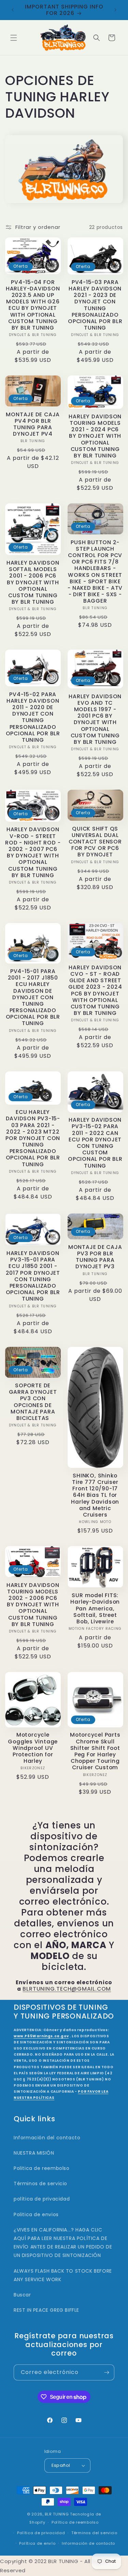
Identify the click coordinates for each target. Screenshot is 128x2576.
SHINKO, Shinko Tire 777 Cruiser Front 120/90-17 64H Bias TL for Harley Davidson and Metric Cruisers (95, 1495)
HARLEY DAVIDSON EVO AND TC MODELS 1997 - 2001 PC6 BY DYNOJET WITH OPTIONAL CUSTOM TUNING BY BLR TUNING (95, 719)
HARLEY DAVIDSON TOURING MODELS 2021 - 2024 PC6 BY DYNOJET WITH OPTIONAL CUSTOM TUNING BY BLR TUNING (95, 436)
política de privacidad (42, 2199)
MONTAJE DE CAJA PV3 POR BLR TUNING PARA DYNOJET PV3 (95, 1257)
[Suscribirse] (106, 2372)
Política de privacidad (41, 2533)
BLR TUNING (57, 2514)
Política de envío (37, 2543)
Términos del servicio (94, 2533)
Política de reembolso (75, 2522)
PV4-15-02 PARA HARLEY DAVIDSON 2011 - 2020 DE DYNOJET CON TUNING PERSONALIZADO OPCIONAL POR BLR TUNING (33, 717)
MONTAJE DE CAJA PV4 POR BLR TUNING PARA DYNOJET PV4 (33, 424)
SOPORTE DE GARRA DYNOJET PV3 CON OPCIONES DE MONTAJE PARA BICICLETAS (33, 1402)
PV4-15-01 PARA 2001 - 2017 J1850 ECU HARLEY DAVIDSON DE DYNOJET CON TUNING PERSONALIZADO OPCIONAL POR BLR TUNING (33, 997)
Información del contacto (47, 2138)
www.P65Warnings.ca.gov (41, 2036)
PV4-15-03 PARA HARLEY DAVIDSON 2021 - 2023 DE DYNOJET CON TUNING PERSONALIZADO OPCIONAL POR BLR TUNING (95, 305)
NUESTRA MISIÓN (34, 2153)
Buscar (22, 2295)
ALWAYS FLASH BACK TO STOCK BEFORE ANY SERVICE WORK (63, 2275)
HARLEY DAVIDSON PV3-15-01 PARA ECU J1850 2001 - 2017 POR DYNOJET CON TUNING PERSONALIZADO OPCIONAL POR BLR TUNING (33, 1276)
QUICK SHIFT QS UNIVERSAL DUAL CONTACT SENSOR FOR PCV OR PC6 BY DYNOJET (95, 842)
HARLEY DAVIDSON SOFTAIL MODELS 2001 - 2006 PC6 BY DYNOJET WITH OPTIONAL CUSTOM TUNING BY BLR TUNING (33, 582)
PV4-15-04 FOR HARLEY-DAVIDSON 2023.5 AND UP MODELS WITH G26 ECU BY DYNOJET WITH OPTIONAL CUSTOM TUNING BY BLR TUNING (33, 305)
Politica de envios (36, 2214)
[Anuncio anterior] (13, 10)
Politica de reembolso (42, 2168)
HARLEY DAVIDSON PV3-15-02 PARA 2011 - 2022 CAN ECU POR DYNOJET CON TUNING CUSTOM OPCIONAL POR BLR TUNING (95, 1143)
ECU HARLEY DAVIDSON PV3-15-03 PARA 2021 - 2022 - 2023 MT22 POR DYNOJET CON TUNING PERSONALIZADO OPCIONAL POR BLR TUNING (33, 1138)
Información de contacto (88, 2543)
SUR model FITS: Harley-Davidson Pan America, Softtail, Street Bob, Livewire (95, 1608)
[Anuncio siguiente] (115, 10)
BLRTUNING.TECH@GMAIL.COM (67, 1989)
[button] (14, 38)
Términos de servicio (40, 2184)
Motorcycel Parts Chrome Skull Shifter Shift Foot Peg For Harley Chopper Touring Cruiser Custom (95, 1751)
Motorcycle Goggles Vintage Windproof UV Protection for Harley (33, 1748)
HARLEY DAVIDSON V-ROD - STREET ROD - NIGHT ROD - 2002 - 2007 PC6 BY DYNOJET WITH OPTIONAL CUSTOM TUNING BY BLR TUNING (33, 852)
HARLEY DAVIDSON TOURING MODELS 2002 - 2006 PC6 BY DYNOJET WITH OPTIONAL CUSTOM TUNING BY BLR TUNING (33, 1605)
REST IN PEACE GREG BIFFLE (46, 2310)
